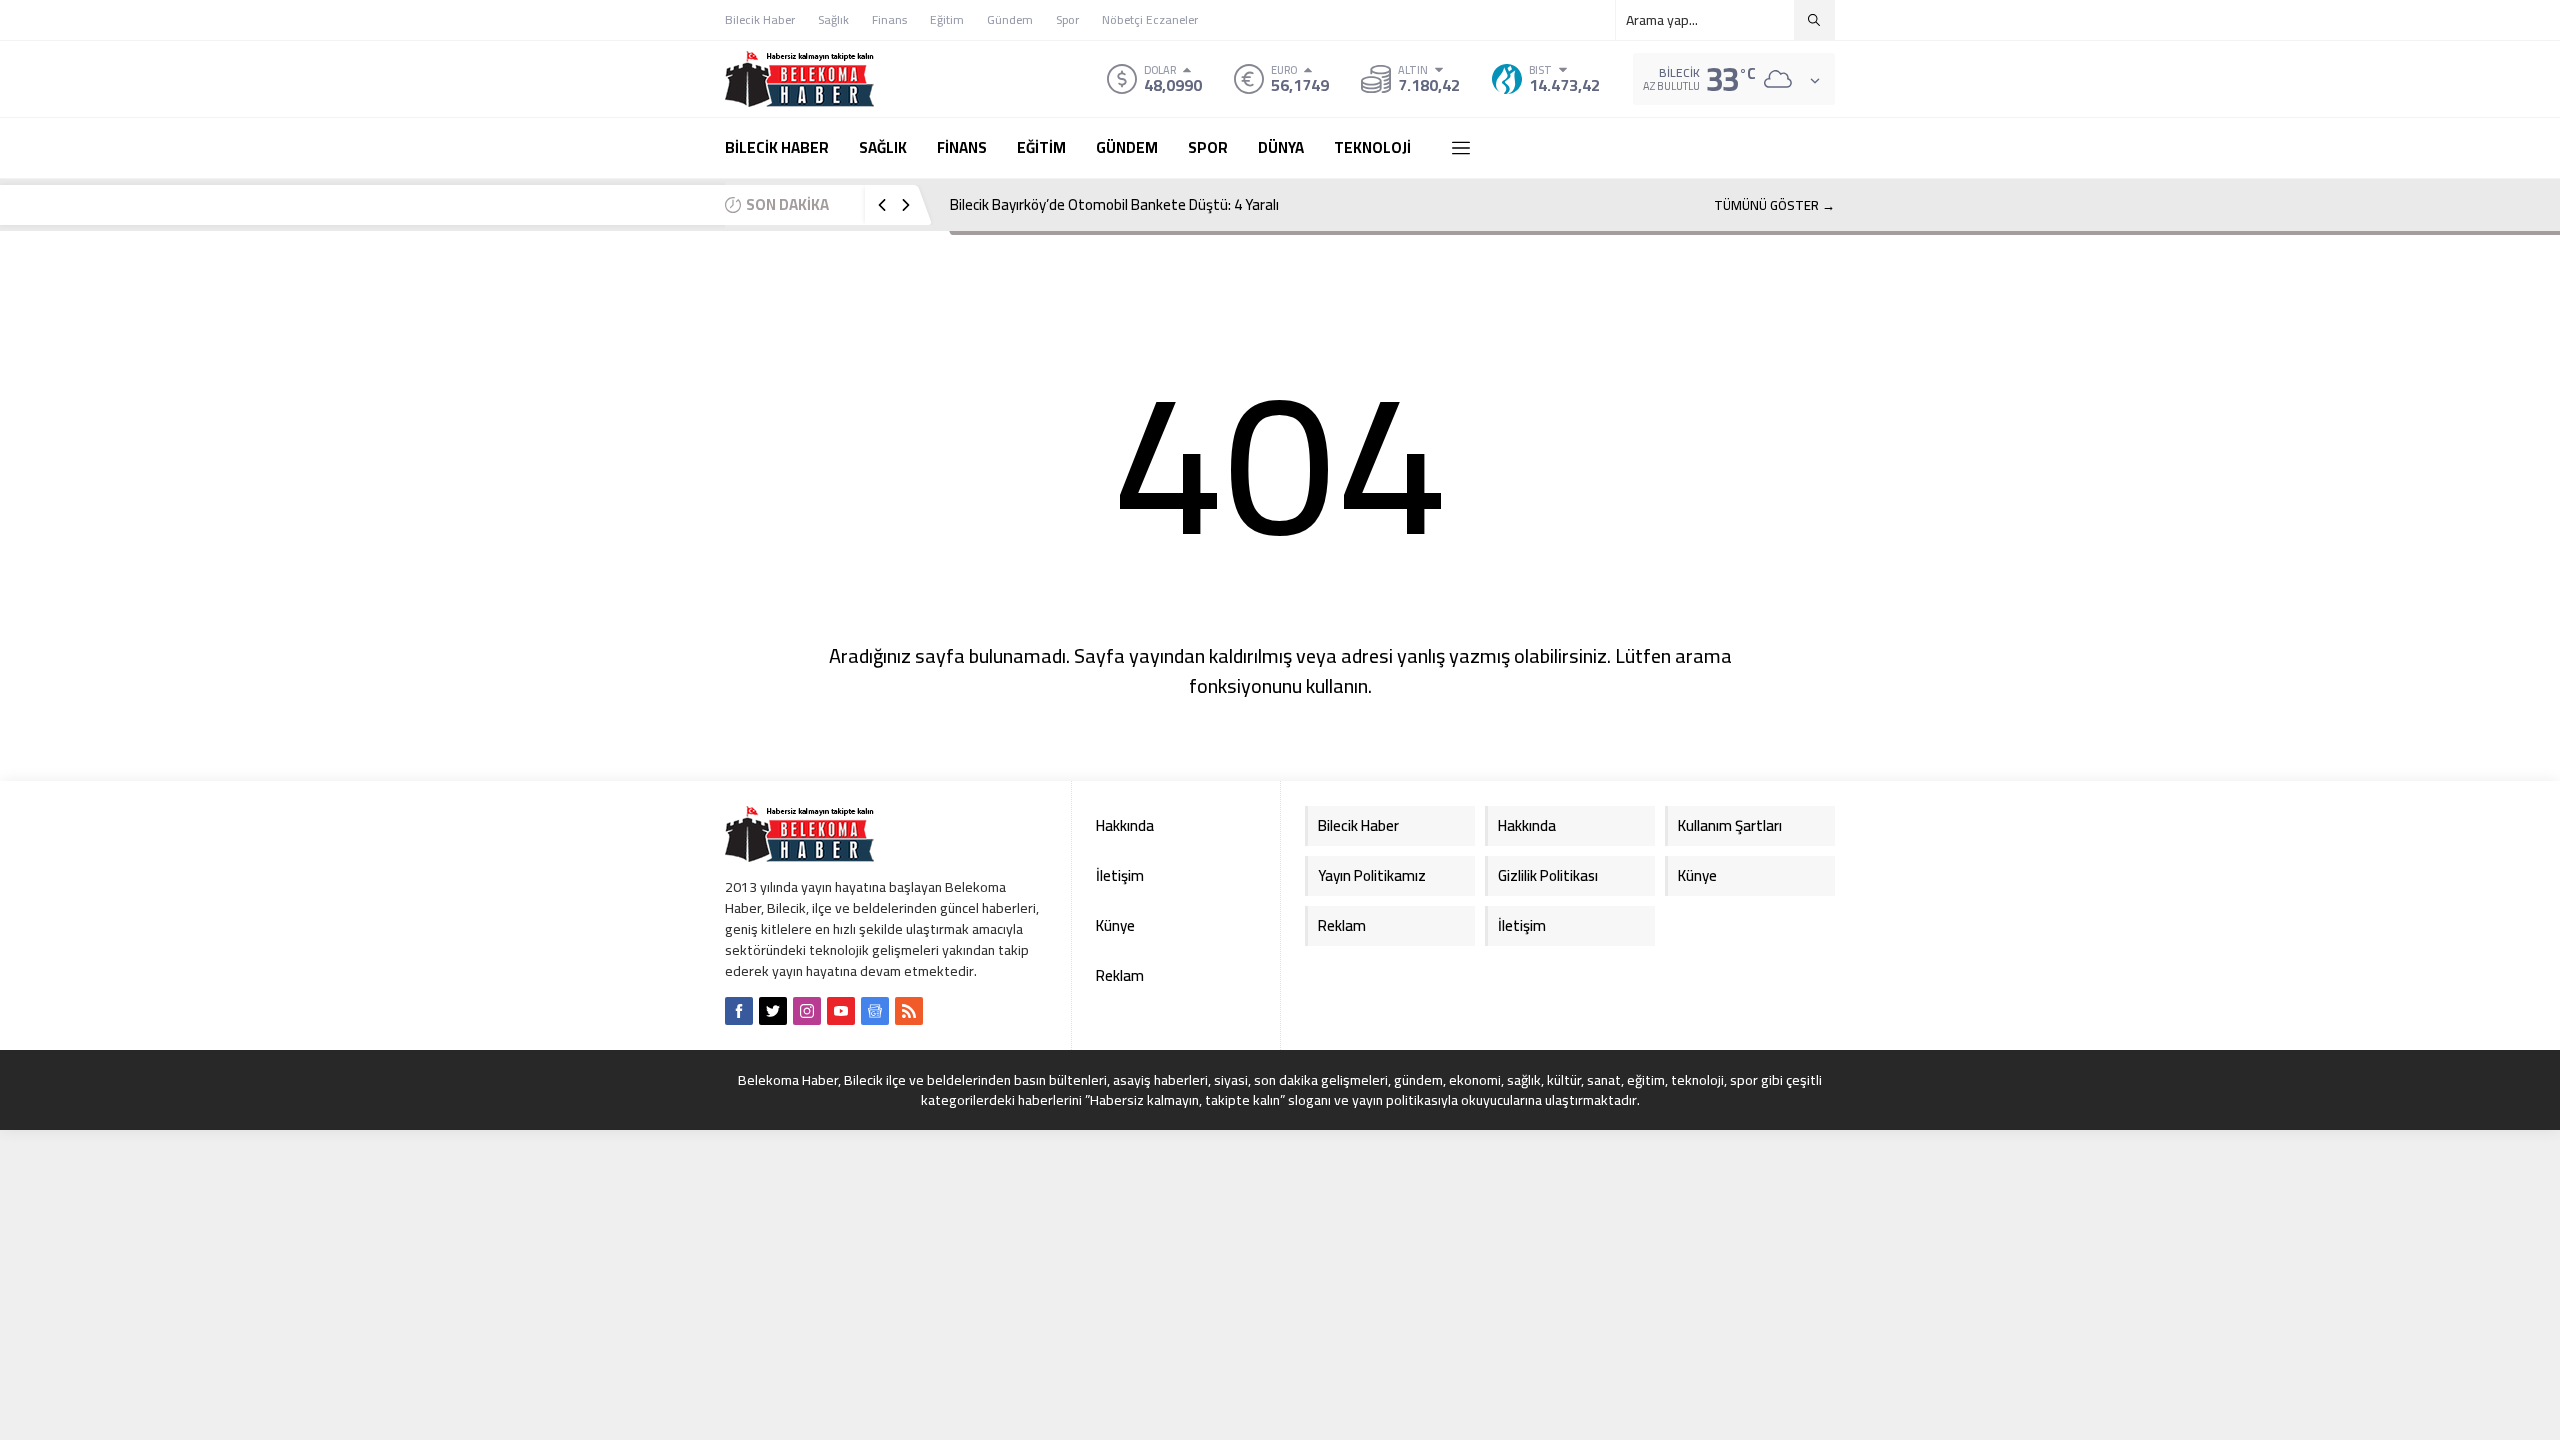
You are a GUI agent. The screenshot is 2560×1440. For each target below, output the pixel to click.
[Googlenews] (875, 1011)
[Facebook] (739, 1011)
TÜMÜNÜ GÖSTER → (1774, 205)
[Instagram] (807, 1011)
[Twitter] (773, 1011)
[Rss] (909, 1011)
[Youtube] (841, 1011)
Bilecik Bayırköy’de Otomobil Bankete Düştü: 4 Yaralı (1114, 204)
